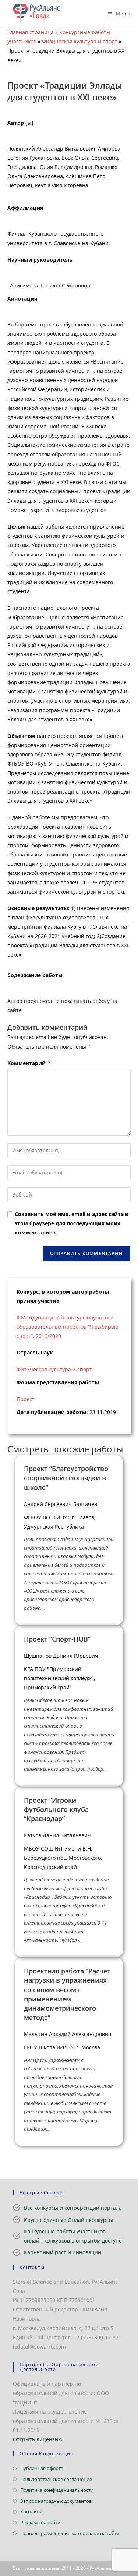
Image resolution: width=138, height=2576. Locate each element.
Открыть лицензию (38, 2439)
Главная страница (31, 32)
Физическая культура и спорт (80, 41)
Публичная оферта (42, 2468)
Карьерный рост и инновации (63, 2252)
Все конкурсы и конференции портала (73, 2208)
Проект (26, 1399)
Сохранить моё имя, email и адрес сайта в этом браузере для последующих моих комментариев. (72, 1223)
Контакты (31, 2512)
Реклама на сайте (40, 2522)
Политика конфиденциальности (57, 2490)
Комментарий (29, 1063)
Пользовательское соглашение (56, 2479)
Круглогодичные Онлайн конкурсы (68, 2220)
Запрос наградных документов (56, 2501)
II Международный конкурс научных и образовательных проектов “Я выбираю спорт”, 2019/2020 (68, 1327)
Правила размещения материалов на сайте (70, 2533)
